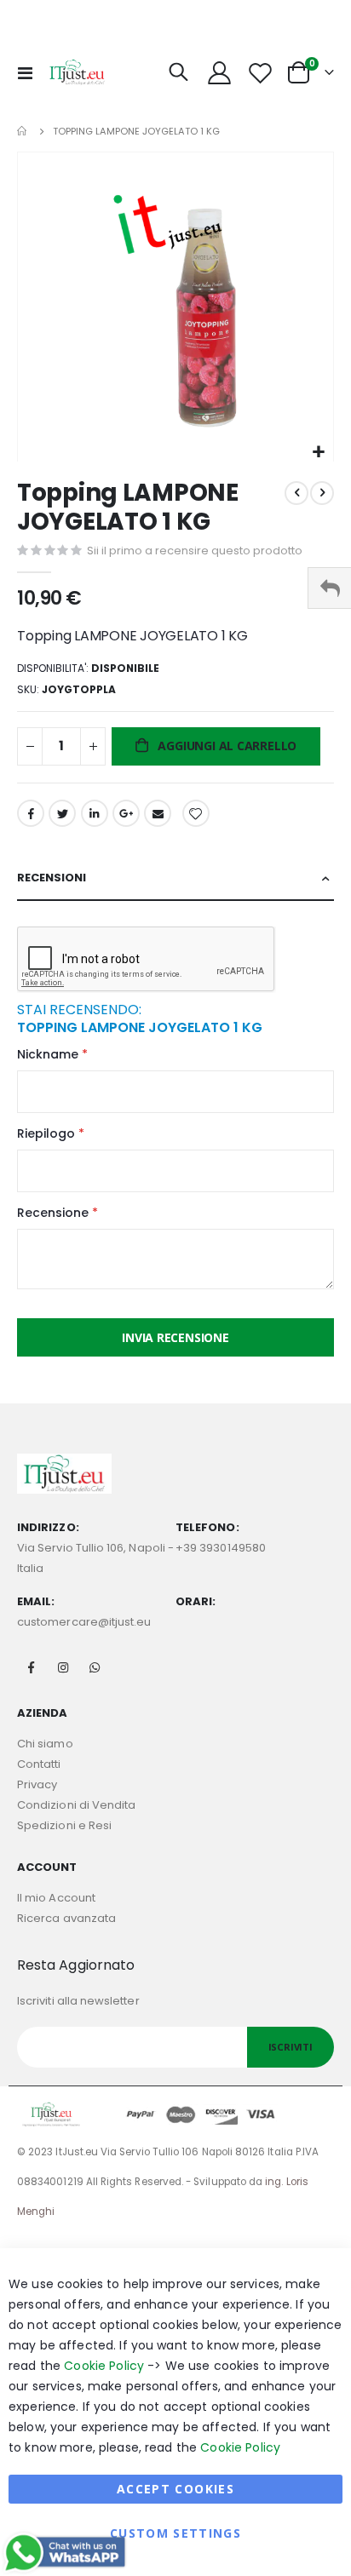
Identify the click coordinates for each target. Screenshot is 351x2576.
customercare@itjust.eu (84, 1622)
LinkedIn (95, 813)
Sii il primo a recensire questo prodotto (195, 551)
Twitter (62, 813)
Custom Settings (175, 2533)
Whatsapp (95, 1667)
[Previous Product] (296, 493)
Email (158, 813)
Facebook (31, 813)
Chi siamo (45, 1744)
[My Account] (220, 73)
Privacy (37, 1784)
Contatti (39, 1764)
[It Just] (78, 72)
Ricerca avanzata (66, 1918)
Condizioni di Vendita (76, 1805)
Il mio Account (56, 1898)
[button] (318, 453)
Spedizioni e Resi (64, 1825)
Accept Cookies (175, 2489)
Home (23, 131)
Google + (126, 813)
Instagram (63, 1667)
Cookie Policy (104, 2366)
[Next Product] (322, 493)
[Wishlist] (260, 73)
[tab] (175, 878)
